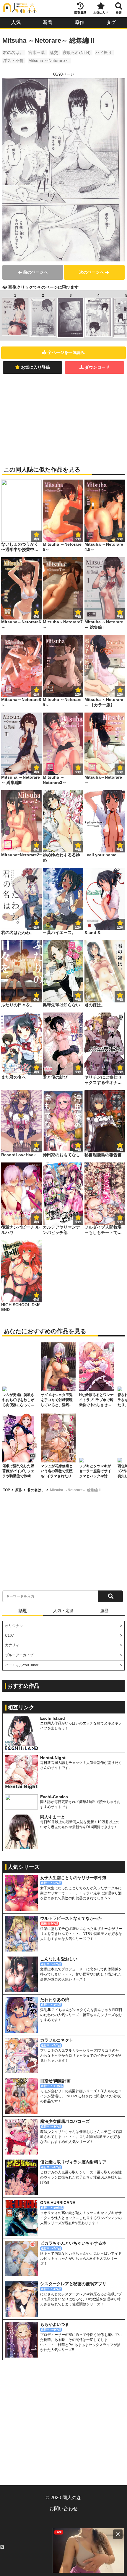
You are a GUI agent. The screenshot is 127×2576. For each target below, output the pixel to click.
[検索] (111, 1596)
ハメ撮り (104, 52)
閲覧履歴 (80, 13)
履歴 (104, 1611)
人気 (16, 22)
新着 (48, 22)
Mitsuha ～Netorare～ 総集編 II (75, 1490)
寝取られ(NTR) (77, 52)
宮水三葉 (37, 52)
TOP (7, 1490)
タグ (111, 22)
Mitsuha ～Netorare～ (49, 60)
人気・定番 (63, 1611)
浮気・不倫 (13, 60)
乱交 (54, 52)
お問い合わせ (63, 2509)
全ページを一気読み (66, 352)
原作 (79, 22)
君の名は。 (13, 52)
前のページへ (35, 272)
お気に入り (101, 13)
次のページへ (92, 272)
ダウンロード (97, 367)
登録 (78, 539)
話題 (23, 1611)
